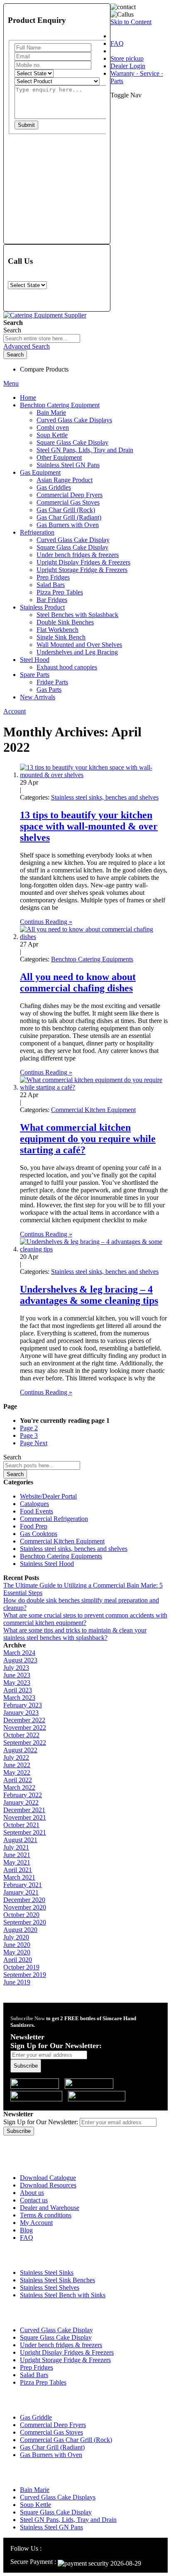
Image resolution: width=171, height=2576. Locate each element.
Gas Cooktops (39, 1534)
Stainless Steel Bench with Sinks (63, 2295)
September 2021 (25, 1832)
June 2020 (17, 1945)
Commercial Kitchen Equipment (93, 1110)
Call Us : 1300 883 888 (55, 2141)
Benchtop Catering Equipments (92, 959)
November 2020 (25, 1907)
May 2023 (17, 1683)
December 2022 (24, 1720)
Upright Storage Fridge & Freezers (65, 2360)
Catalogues (34, 1504)
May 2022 (17, 1772)
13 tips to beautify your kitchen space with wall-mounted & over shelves (89, 826)
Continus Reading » (46, 922)
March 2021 (19, 1877)
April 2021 (18, 1870)
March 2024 (19, 1653)
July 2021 (16, 1847)
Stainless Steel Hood (47, 1564)
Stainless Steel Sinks (47, 2273)
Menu (11, 383)
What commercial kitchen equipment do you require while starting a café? (88, 1139)
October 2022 (21, 1735)
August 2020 (20, 1930)
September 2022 (25, 1743)
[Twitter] (67, 2548)
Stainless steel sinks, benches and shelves (105, 797)
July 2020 (16, 1937)
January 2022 (21, 1802)
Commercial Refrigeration (54, 1519)
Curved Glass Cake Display (56, 2330)
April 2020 (18, 1960)
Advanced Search (27, 346)
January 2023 (21, 1713)
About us (32, 2193)
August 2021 (20, 1840)
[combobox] (42, 338)
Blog (26, 2230)
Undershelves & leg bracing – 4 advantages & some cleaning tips (89, 1295)
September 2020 (25, 1922)
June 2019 (17, 1982)
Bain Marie (35, 2490)
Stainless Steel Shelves (50, 2287)
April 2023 (18, 1690)
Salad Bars (34, 2375)
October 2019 (21, 1967)
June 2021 (17, 1855)
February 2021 (23, 1885)
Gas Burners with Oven (51, 2455)
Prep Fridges (37, 2367)
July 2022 (16, 1757)
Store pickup (127, 58)
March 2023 (19, 1698)
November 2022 (25, 1728)
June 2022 (17, 1765)
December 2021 (24, 1810)
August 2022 (20, 1750)
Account (15, 711)
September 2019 (25, 1975)
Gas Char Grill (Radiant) (52, 2447)
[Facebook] (57, 2548)
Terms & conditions (46, 2215)
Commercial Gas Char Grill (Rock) (66, 2440)
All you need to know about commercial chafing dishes (78, 982)
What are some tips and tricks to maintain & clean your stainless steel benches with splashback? (75, 1634)
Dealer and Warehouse (50, 2208)
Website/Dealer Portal (48, 1496)
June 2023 (17, 1675)
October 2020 (21, 1915)
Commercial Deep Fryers (53, 2425)
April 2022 (18, 1780)
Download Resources (48, 2185)
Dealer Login (128, 66)
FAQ (117, 43)
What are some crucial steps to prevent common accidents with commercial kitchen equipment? (85, 1619)
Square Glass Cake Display (56, 2337)
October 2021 (21, 1825)
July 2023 (16, 1668)
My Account (36, 2223)
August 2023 (20, 1660)
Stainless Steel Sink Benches (57, 2280)
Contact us (34, 2200)
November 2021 (25, 1817)
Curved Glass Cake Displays (58, 2497)
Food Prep (34, 1526)
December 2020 (24, 1900)
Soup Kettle (35, 2505)
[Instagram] (48, 2548)
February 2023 (23, 1705)
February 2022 (23, 1795)
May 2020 (17, 1952)
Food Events (37, 1511)
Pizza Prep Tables (43, 2382)
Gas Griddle (36, 2417)
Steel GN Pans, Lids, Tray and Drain (68, 2520)
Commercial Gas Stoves (51, 2432)
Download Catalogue (48, 2178)
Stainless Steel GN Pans (51, 2527)
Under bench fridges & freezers (61, 2345)
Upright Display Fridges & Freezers (67, 2352)
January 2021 (21, 1892)
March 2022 (19, 1787)
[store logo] (45, 315)
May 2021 (17, 1862)
